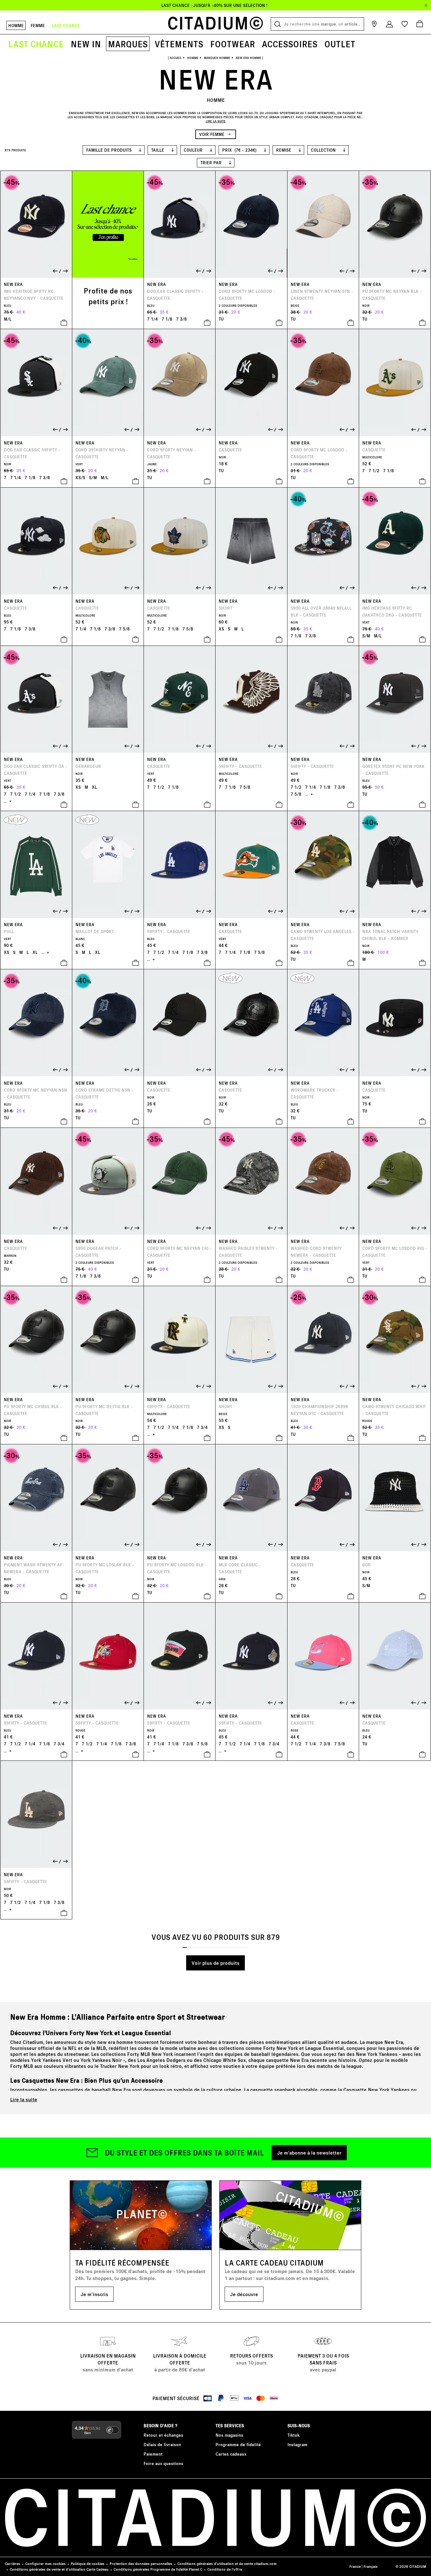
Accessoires (290, 44)
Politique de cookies (88, 2564)
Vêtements (179, 44)
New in (86, 44)
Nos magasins (229, 2435)
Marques (128, 44)
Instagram (297, 2444)
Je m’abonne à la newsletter (309, 2152)
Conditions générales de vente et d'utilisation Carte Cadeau (59, 2569)
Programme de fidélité (238, 2444)
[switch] (113, 2430)
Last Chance (36, 44)
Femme (38, 25)
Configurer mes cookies (45, 2564)
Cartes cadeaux (231, 2454)
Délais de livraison (162, 2444)
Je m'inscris (94, 2294)
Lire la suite (24, 2099)
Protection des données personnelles (141, 2564)
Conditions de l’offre (225, 2569)
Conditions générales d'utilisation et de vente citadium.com (227, 2564)
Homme (16, 25)
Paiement (153, 2454)
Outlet (340, 44)
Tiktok (293, 2435)
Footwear (233, 44)
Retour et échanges (163, 2435)
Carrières (12, 2564)
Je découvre (244, 2294)
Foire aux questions (163, 2463)
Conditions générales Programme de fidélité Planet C (158, 2569)
